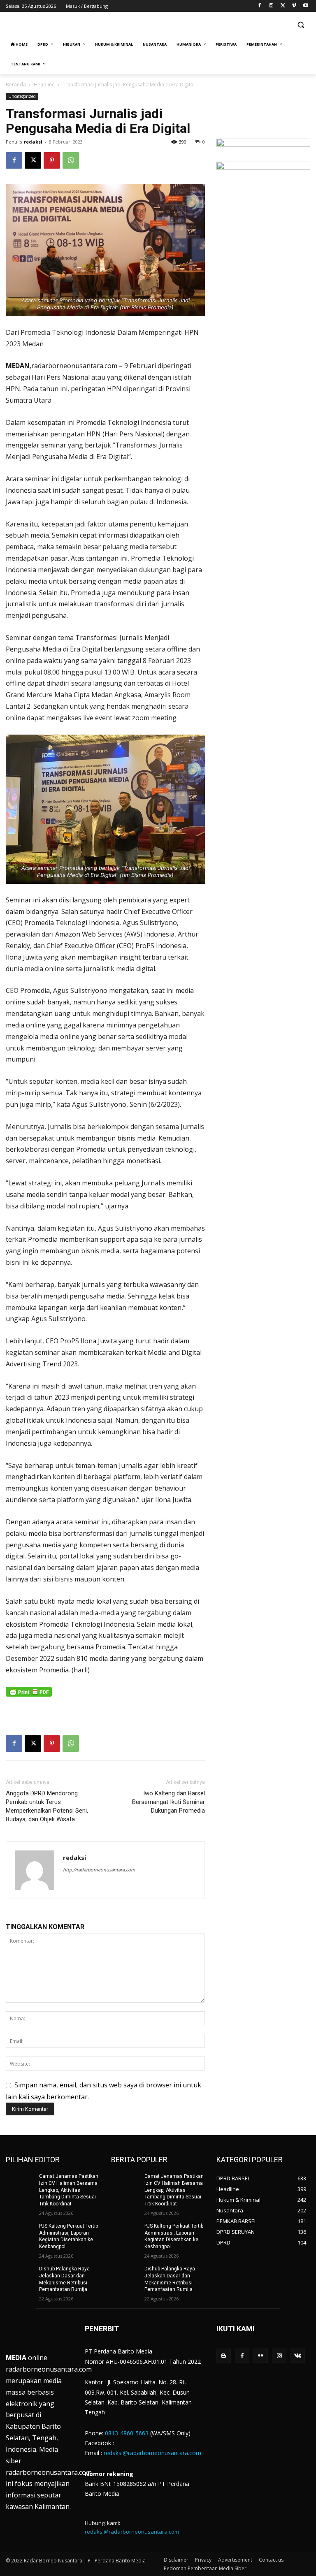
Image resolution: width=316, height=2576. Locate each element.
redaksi (33, 142)
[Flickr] (261, 2356)
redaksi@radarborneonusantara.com (152, 2453)
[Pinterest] (52, 160)
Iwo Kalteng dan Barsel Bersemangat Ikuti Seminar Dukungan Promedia (168, 1802)
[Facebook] (260, 6)
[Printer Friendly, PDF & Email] (29, 1696)
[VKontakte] (298, 2356)
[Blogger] (224, 2356)
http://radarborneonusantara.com (99, 1870)
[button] (301, 25)
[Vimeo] (294, 6)
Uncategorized (22, 96)
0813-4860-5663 (127, 2433)
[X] (283, 6)
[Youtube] (306, 6)
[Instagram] (271, 6)
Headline (44, 85)
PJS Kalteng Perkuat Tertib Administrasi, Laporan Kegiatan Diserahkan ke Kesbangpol (69, 2236)
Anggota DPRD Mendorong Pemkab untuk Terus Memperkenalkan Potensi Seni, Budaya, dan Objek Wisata (47, 1806)
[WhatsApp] (71, 160)
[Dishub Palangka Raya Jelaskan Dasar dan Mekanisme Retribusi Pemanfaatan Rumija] (20, 2275)
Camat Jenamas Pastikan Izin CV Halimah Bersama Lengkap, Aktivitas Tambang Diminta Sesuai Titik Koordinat (69, 2190)
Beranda (16, 85)
